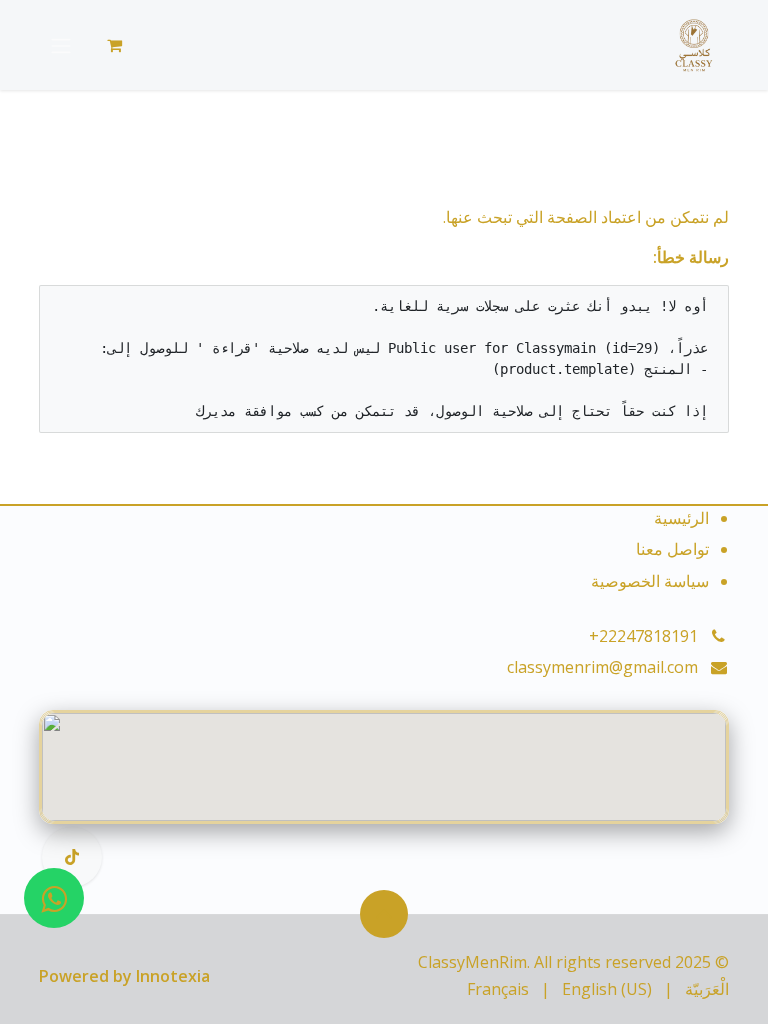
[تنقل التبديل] (61, 45)
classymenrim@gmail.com (602, 667)
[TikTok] (72, 857)
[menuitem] (707, 989)
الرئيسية (681, 518)
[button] (384, 914)
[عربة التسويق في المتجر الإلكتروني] (114, 45)
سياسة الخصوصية (650, 581)
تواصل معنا (672, 549)
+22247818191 (643, 636)
